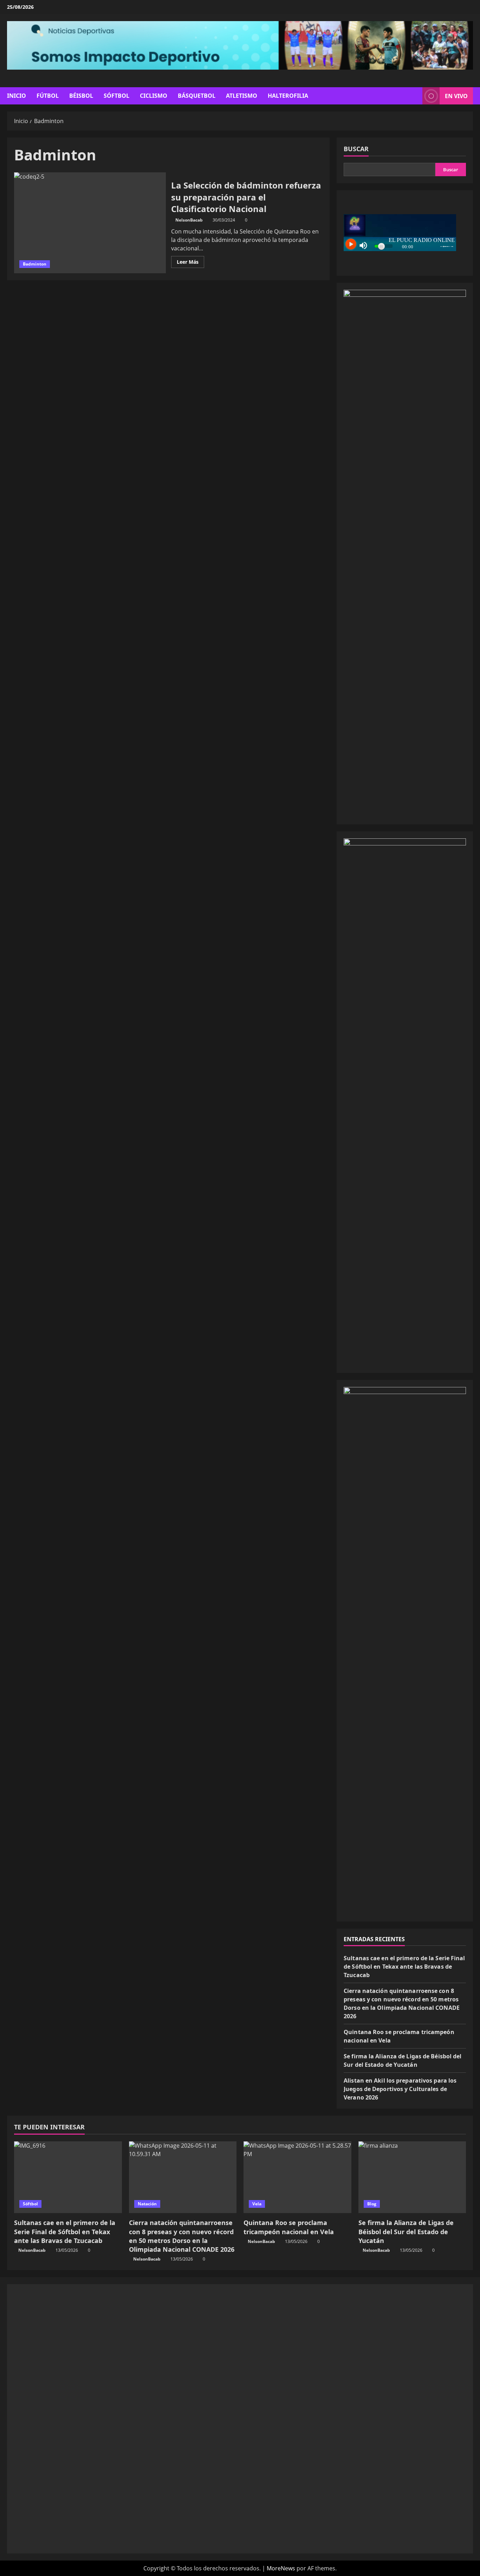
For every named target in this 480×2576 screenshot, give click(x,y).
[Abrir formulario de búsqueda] (415, 96)
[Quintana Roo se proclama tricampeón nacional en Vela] (297, 2177)
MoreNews (281, 2568)
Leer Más (190, 263)
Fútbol (48, 96)
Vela (257, 2204)
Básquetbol (197, 96)
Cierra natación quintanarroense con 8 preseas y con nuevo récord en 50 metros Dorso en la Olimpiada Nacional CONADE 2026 (182, 2236)
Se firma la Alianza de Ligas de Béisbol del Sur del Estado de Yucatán (406, 2231)
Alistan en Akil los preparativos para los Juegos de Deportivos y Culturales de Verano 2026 (400, 2089)
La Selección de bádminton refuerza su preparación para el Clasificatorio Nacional (90, 223)
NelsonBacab (189, 220)
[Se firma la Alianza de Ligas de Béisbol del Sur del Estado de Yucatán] (412, 2177)
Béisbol (81, 96)
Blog (372, 2204)
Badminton (35, 264)
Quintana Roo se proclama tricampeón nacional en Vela (289, 2227)
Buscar (356, 149)
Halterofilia (288, 96)
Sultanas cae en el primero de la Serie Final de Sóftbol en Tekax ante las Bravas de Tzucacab (404, 1967)
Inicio (17, 96)
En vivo (456, 96)
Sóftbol (116, 96)
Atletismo (242, 96)
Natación (147, 2204)
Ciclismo (154, 96)
